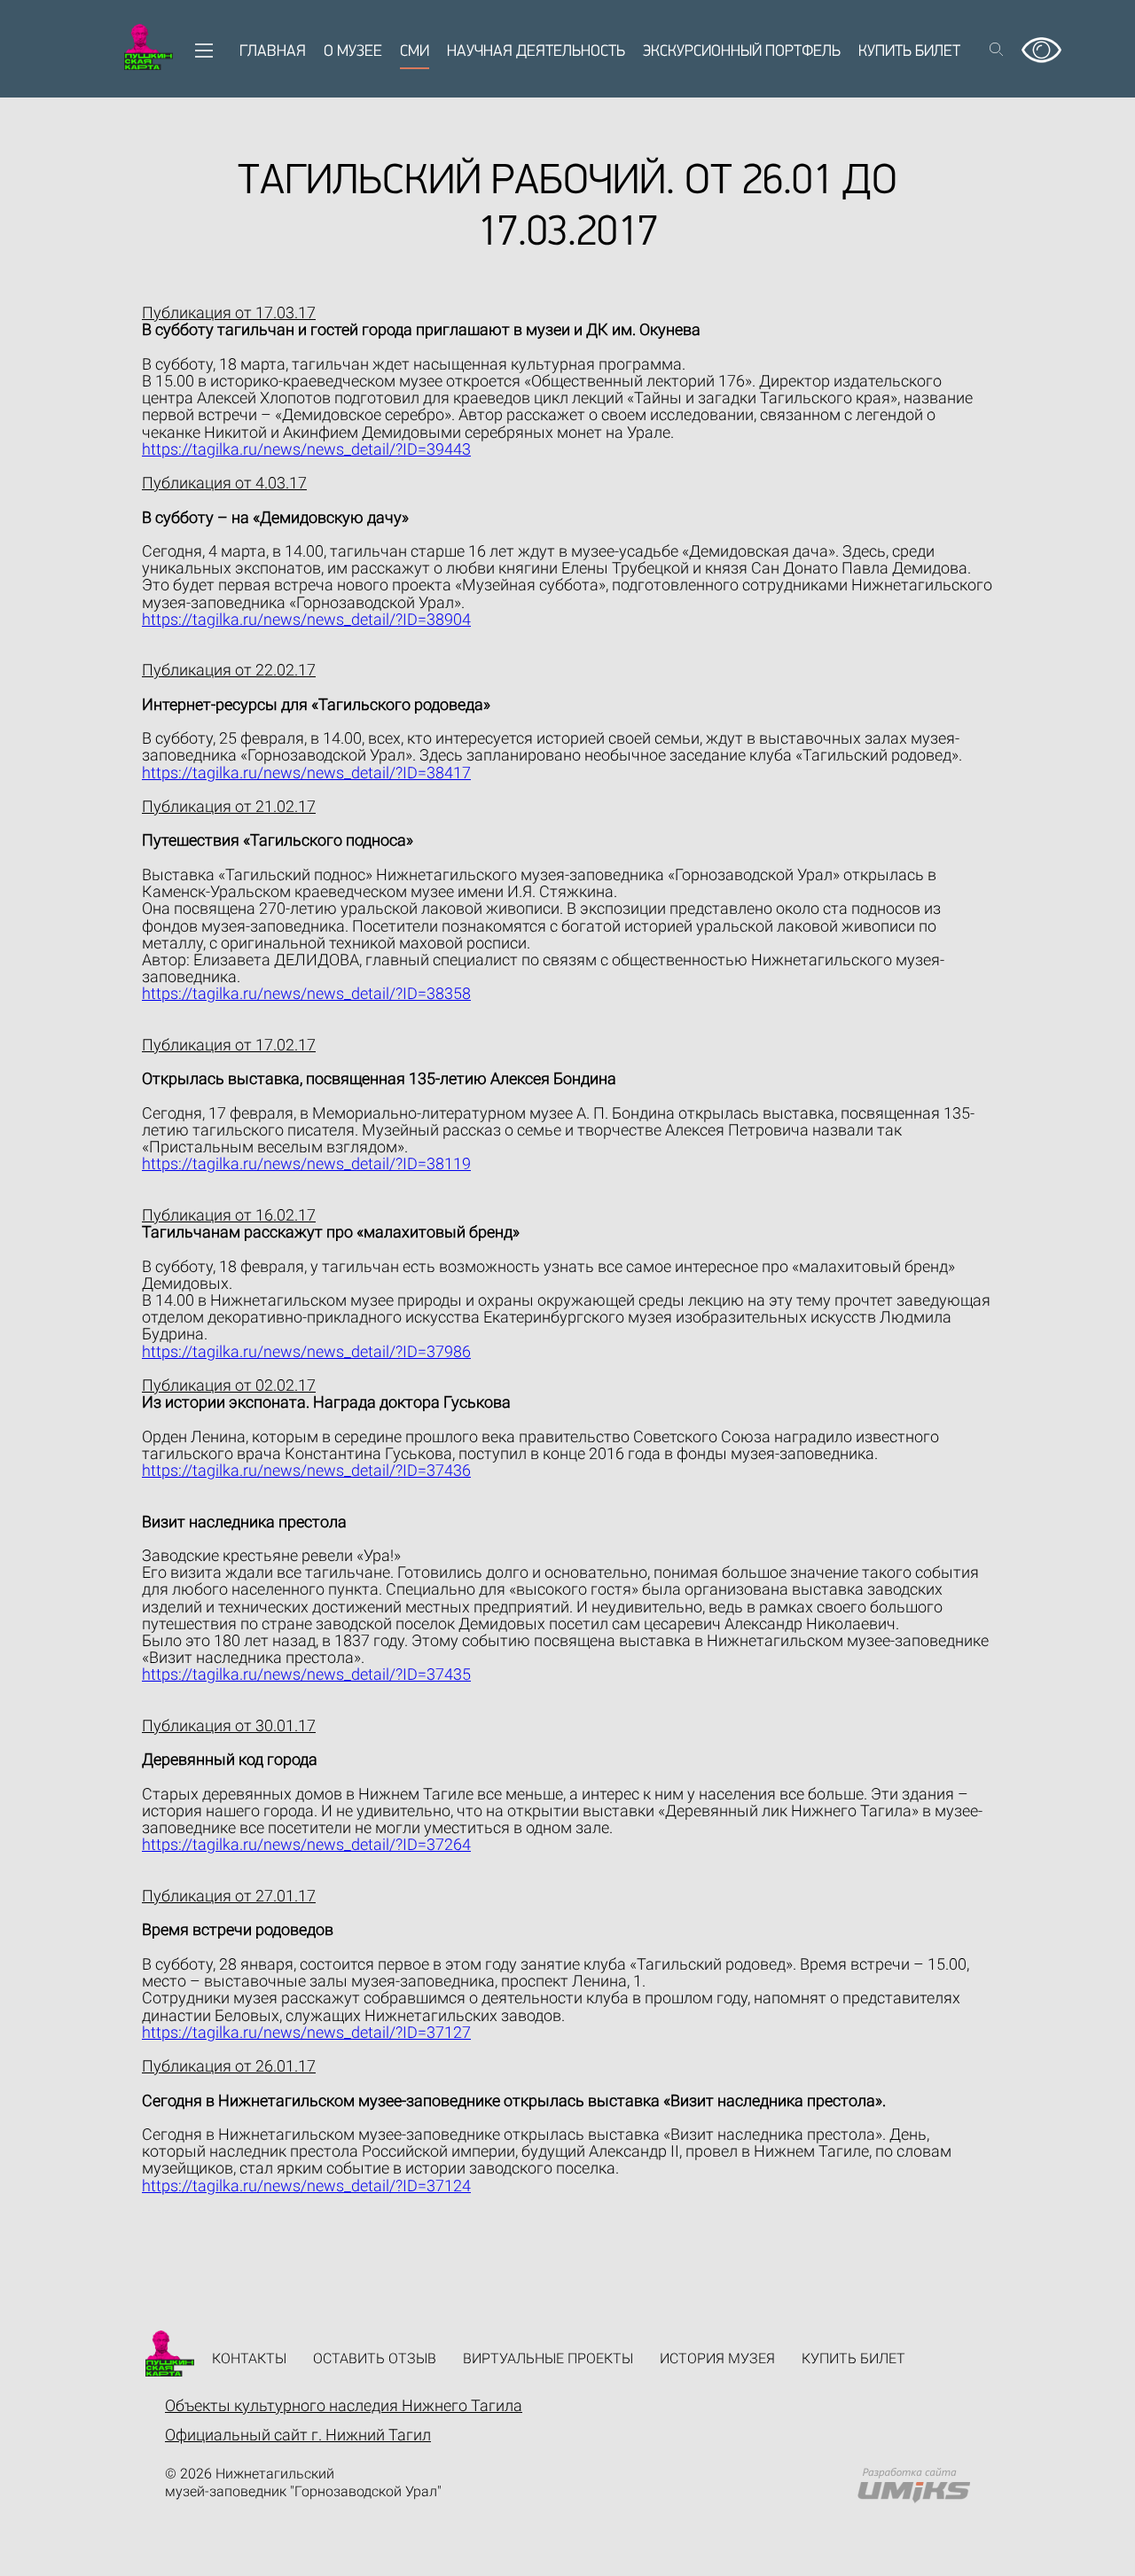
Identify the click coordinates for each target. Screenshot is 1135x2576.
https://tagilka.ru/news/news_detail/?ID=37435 (306, 1674)
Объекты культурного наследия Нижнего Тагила (344, 2405)
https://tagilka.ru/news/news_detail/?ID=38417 (306, 773)
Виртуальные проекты (548, 2358)
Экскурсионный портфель (742, 52)
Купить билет (909, 52)
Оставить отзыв (375, 2358)
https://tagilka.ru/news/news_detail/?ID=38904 (306, 619)
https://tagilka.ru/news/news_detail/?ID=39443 (306, 449)
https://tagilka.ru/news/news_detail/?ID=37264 (306, 1844)
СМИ (415, 52)
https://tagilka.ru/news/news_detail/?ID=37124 (306, 2186)
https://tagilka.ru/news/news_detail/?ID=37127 (306, 2032)
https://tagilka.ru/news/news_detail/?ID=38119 (306, 1163)
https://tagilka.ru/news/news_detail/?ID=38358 (306, 993)
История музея (717, 2358)
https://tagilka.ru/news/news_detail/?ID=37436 (306, 1470)
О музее (353, 52)
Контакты (249, 2358)
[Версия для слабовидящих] (1041, 44)
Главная (273, 52)
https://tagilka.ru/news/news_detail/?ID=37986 (306, 1351)
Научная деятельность (536, 52)
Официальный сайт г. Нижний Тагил (298, 2435)
